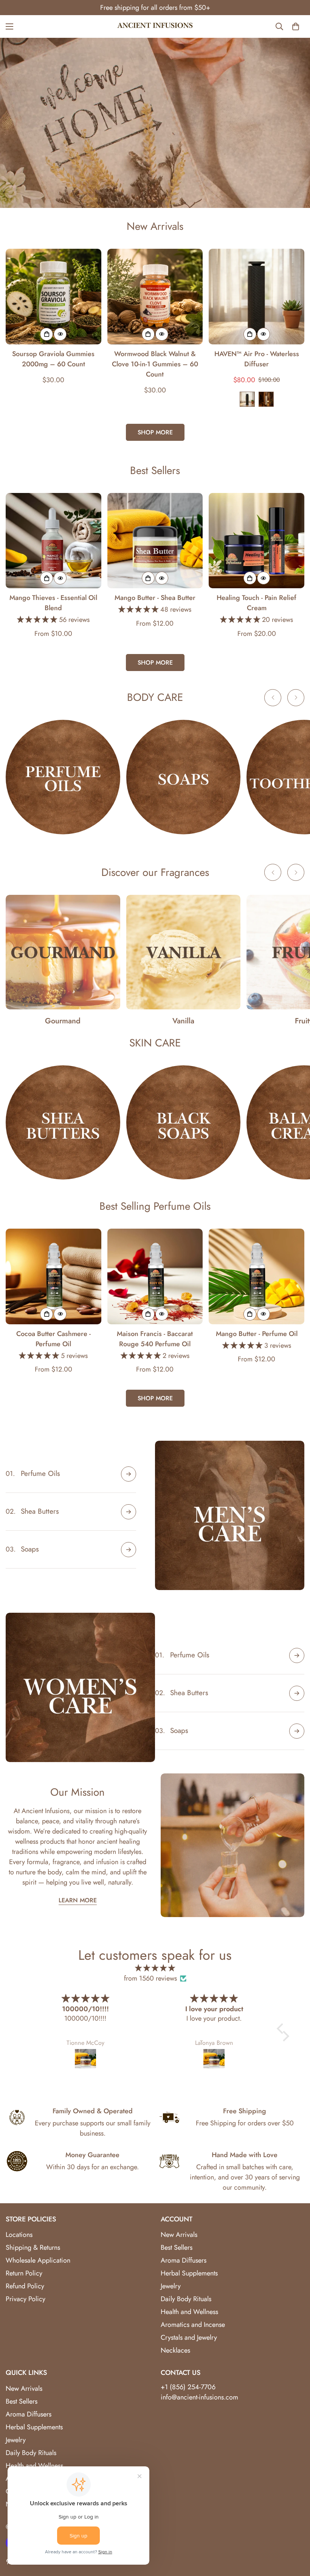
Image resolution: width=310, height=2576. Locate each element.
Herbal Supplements (189, 2273)
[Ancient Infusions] (155, 26)
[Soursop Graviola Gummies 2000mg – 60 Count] (53, 297)
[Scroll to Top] (295, 2535)
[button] (282, 2029)
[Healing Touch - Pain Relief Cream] (257, 541)
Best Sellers (177, 2247)
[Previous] (273, 698)
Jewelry (171, 2286)
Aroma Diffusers (184, 2260)
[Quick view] (60, 334)
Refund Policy (25, 2286)
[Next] (296, 698)
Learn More (78, 1900)
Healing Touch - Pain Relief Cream (257, 603)
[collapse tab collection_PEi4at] (129, 1550)
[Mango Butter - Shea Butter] (155, 541)
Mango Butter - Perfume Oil (257, 1334)
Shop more (155, 432)
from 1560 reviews (150, 1978)
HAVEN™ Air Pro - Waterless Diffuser (257, 359)
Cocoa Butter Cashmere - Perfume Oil (53, 1339)
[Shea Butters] (63, 1123)
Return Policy (24, 2273)
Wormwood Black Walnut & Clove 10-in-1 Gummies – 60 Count (155, 364)
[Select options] (250, 334)
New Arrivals (179, 2235)
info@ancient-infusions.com (199, 2397)
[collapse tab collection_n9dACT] (297, 1693)
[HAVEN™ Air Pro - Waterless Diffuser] (257, 297)
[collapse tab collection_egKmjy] (297, 1731)
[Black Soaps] (184, 1123)
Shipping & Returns (33, 2247)
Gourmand (63, 1021)
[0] (296, 26)
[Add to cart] (46, 334)
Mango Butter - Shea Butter (155, 598)
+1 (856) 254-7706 (188, 2387)
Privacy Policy (26, 2299)
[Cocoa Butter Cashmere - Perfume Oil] (53, 1276)
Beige (266, 399)
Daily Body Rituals (186, 2299)
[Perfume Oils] (63, 777)
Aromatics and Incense (193, 2325)
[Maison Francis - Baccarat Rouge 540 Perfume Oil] (155, 1276)
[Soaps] (184, 777)
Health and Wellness (189, 2312)
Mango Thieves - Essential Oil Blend (53, 603)
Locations (19, 2235)
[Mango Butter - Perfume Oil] (257, 1276)
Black (247, 399)
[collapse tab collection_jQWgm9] (297, 1655)
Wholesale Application (38, 2260)
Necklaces (175, 2350)
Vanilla (183, 1021)
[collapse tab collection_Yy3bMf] (129, 1474)
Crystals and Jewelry (189, 2337)
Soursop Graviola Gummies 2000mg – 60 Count (53, 359)
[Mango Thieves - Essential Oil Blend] (53, 541)
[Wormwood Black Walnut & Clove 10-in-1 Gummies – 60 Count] (155, 297)
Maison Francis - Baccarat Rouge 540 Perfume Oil (155, 1339)
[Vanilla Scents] (184, 952)
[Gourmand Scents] (63, 952)
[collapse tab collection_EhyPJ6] (129, 1512)
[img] (155, 1968)
